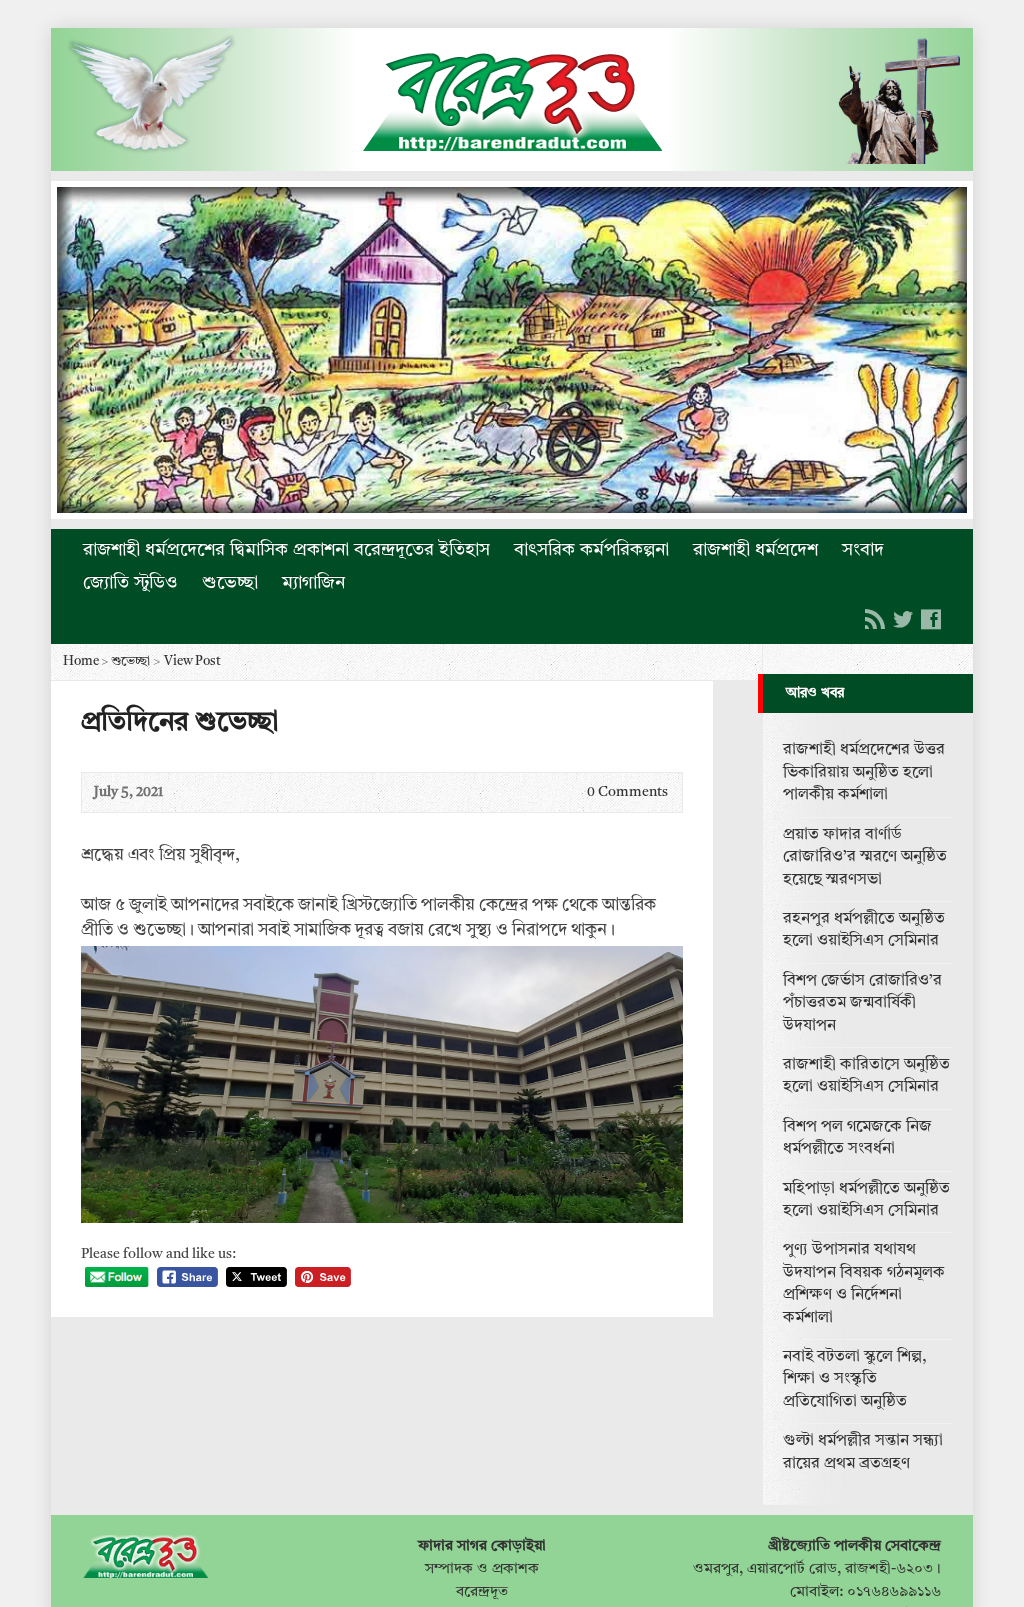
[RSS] (875, 619)
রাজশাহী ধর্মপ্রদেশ (755, 550)
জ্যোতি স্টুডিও (130, 583)
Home (81, 661)
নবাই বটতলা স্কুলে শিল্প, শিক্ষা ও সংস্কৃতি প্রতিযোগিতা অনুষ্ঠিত (855, 1379)
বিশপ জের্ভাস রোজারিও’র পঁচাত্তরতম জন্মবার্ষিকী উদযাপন (862, 1003)
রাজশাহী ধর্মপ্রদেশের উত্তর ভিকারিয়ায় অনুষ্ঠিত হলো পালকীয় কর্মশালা (864, 772)
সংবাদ (863, 550)
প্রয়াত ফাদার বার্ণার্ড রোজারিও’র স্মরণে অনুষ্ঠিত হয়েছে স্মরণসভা (865, 857)
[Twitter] (903, 619)
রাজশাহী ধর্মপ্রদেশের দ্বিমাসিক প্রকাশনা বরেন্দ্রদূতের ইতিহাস (286, 550)
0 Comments (570, 792)
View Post (192, 661)
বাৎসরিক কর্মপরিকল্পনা (591, 550)
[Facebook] (931, 619)
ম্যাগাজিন (313, 583)
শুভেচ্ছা (230, 583)
